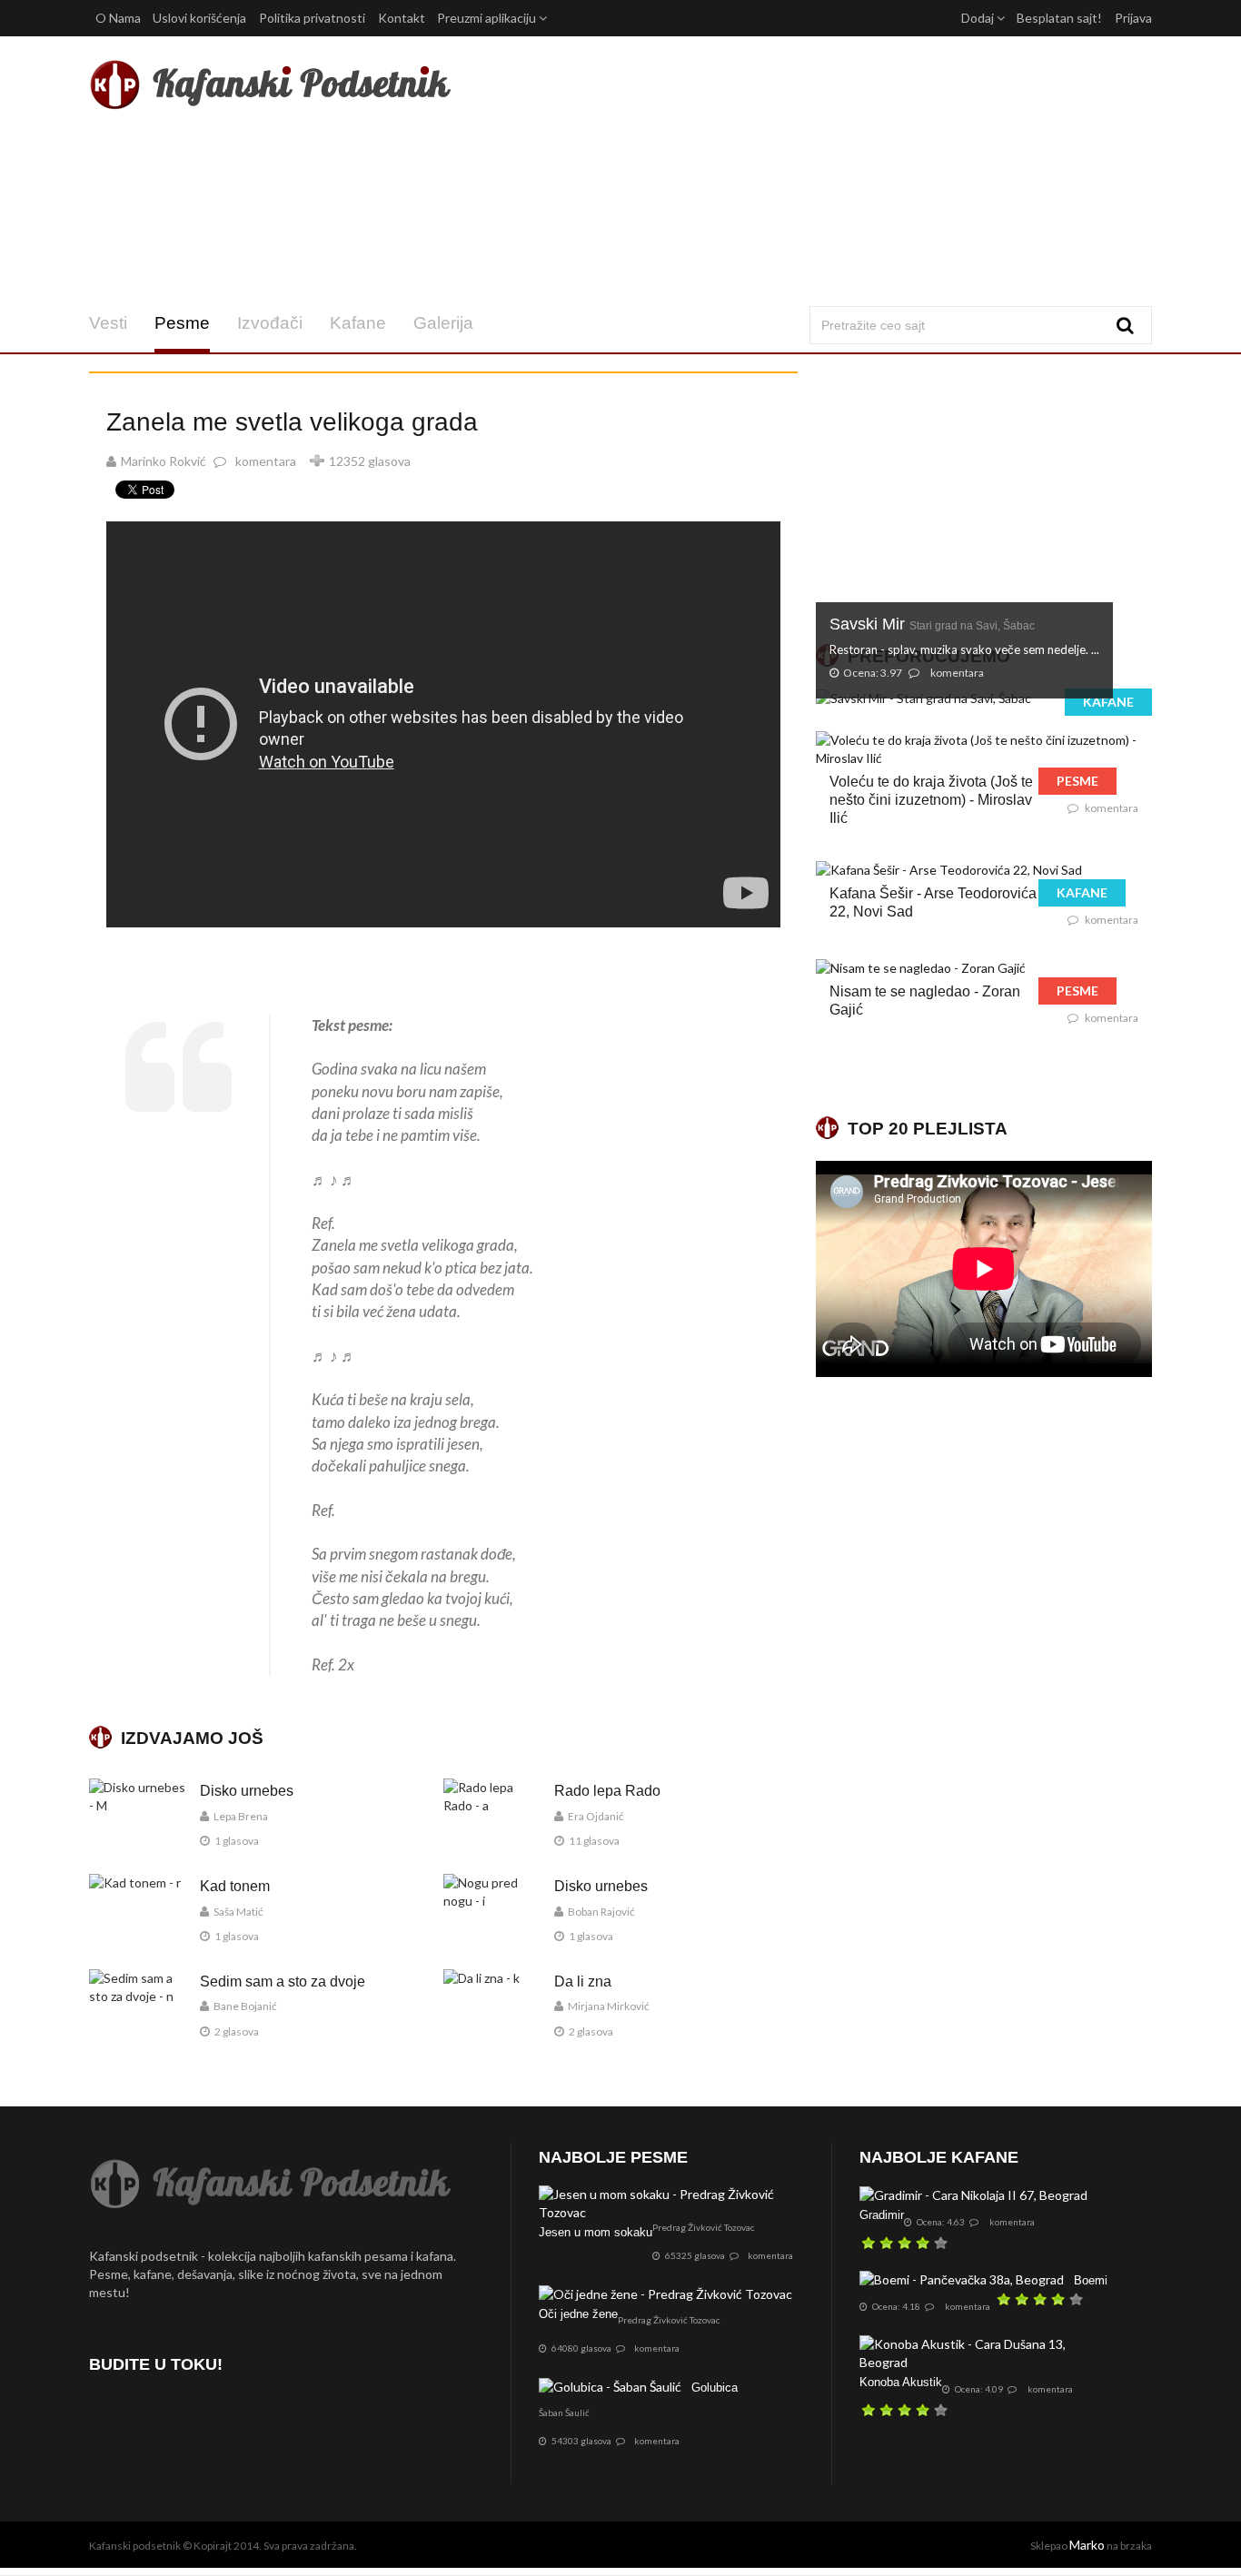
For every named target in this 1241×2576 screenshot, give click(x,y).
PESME (1077, 781)
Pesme (182, 323)
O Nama (118, 18)
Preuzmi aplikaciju (488, 18)
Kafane (358, 323)
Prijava (1133, 18)
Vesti (108, 323)
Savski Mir (932, 624)
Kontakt (402, 18)
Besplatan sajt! (1059, 18)
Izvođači (270, 323)
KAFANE (1108, 702)
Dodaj (979, 18)
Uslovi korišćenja (199, 18)
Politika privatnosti (312, 18)
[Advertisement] (801, 171)
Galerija (443, 323)
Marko (1087, 2545)
